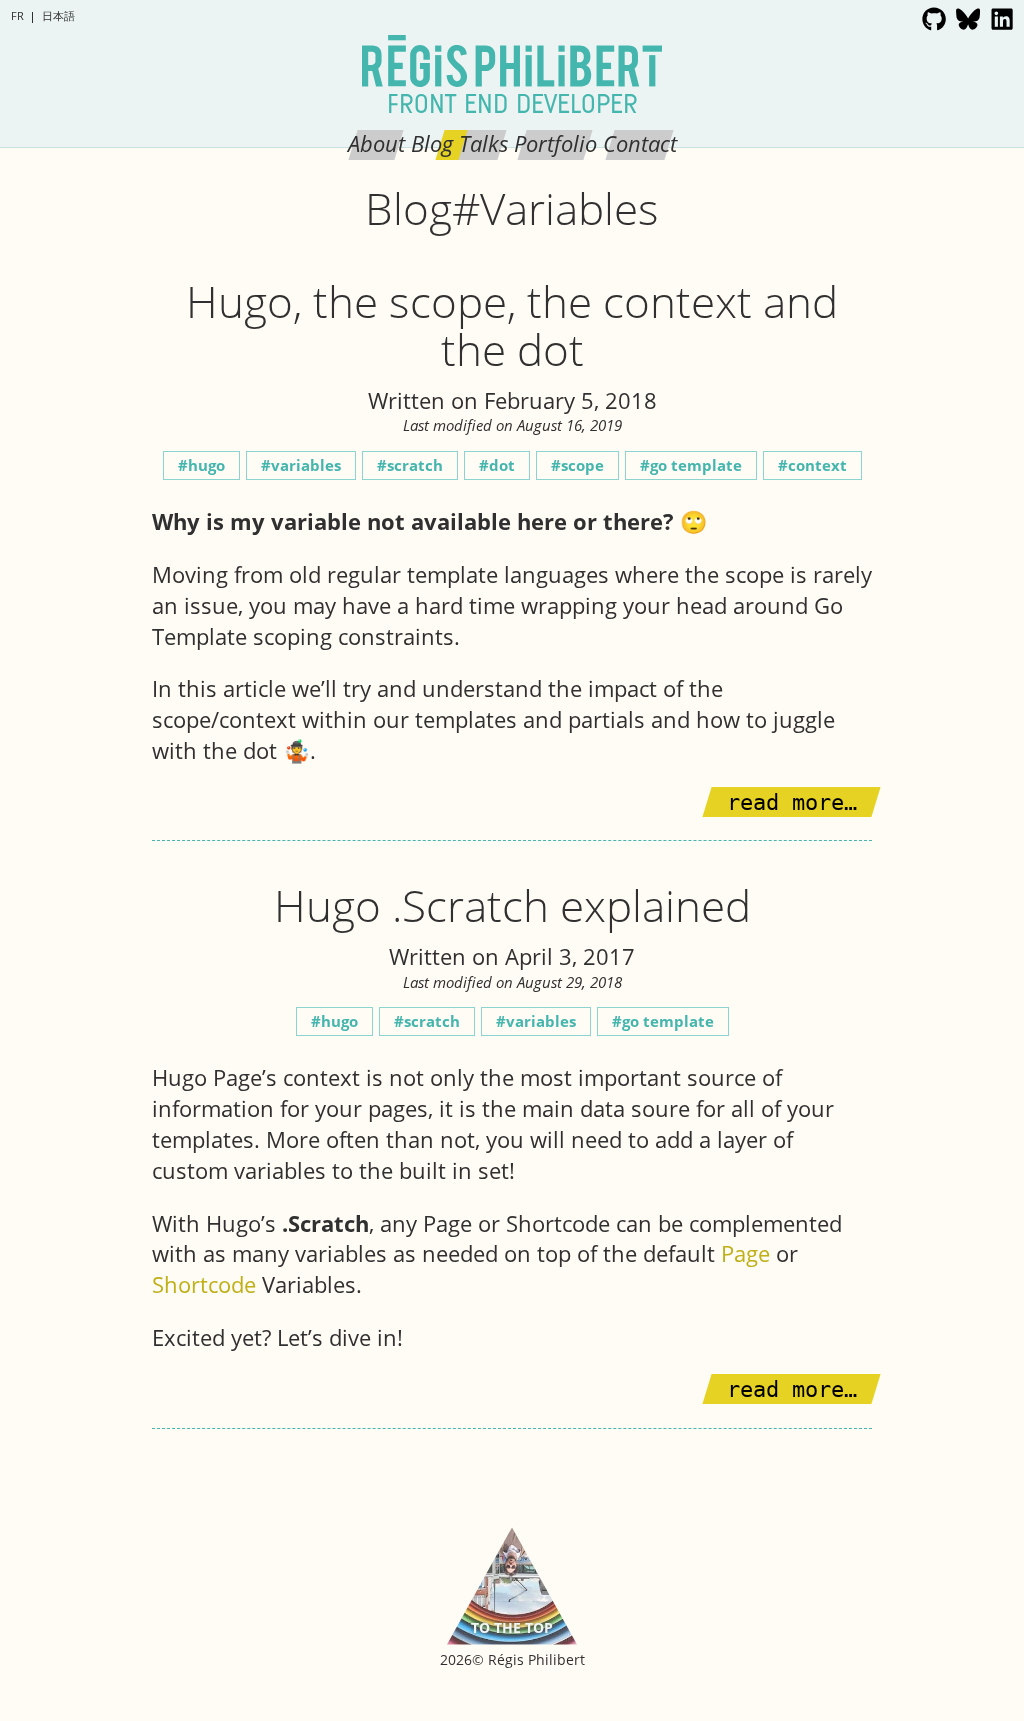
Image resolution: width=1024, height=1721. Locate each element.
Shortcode (204, 1284)
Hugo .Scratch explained (512, 905)
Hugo (206, 465)
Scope (582, 465)
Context (817, 465)
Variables (306, 465)
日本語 (58, 15)
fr (17, 15)
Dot (502, 465)
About (376, 143)
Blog (432, 143)
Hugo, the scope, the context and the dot (512, 325)
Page (745, 1253)
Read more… (792, 802)
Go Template (696, 465)
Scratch (415, 465)
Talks (483, 143)
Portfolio (555, 143)
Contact (640, 143)
